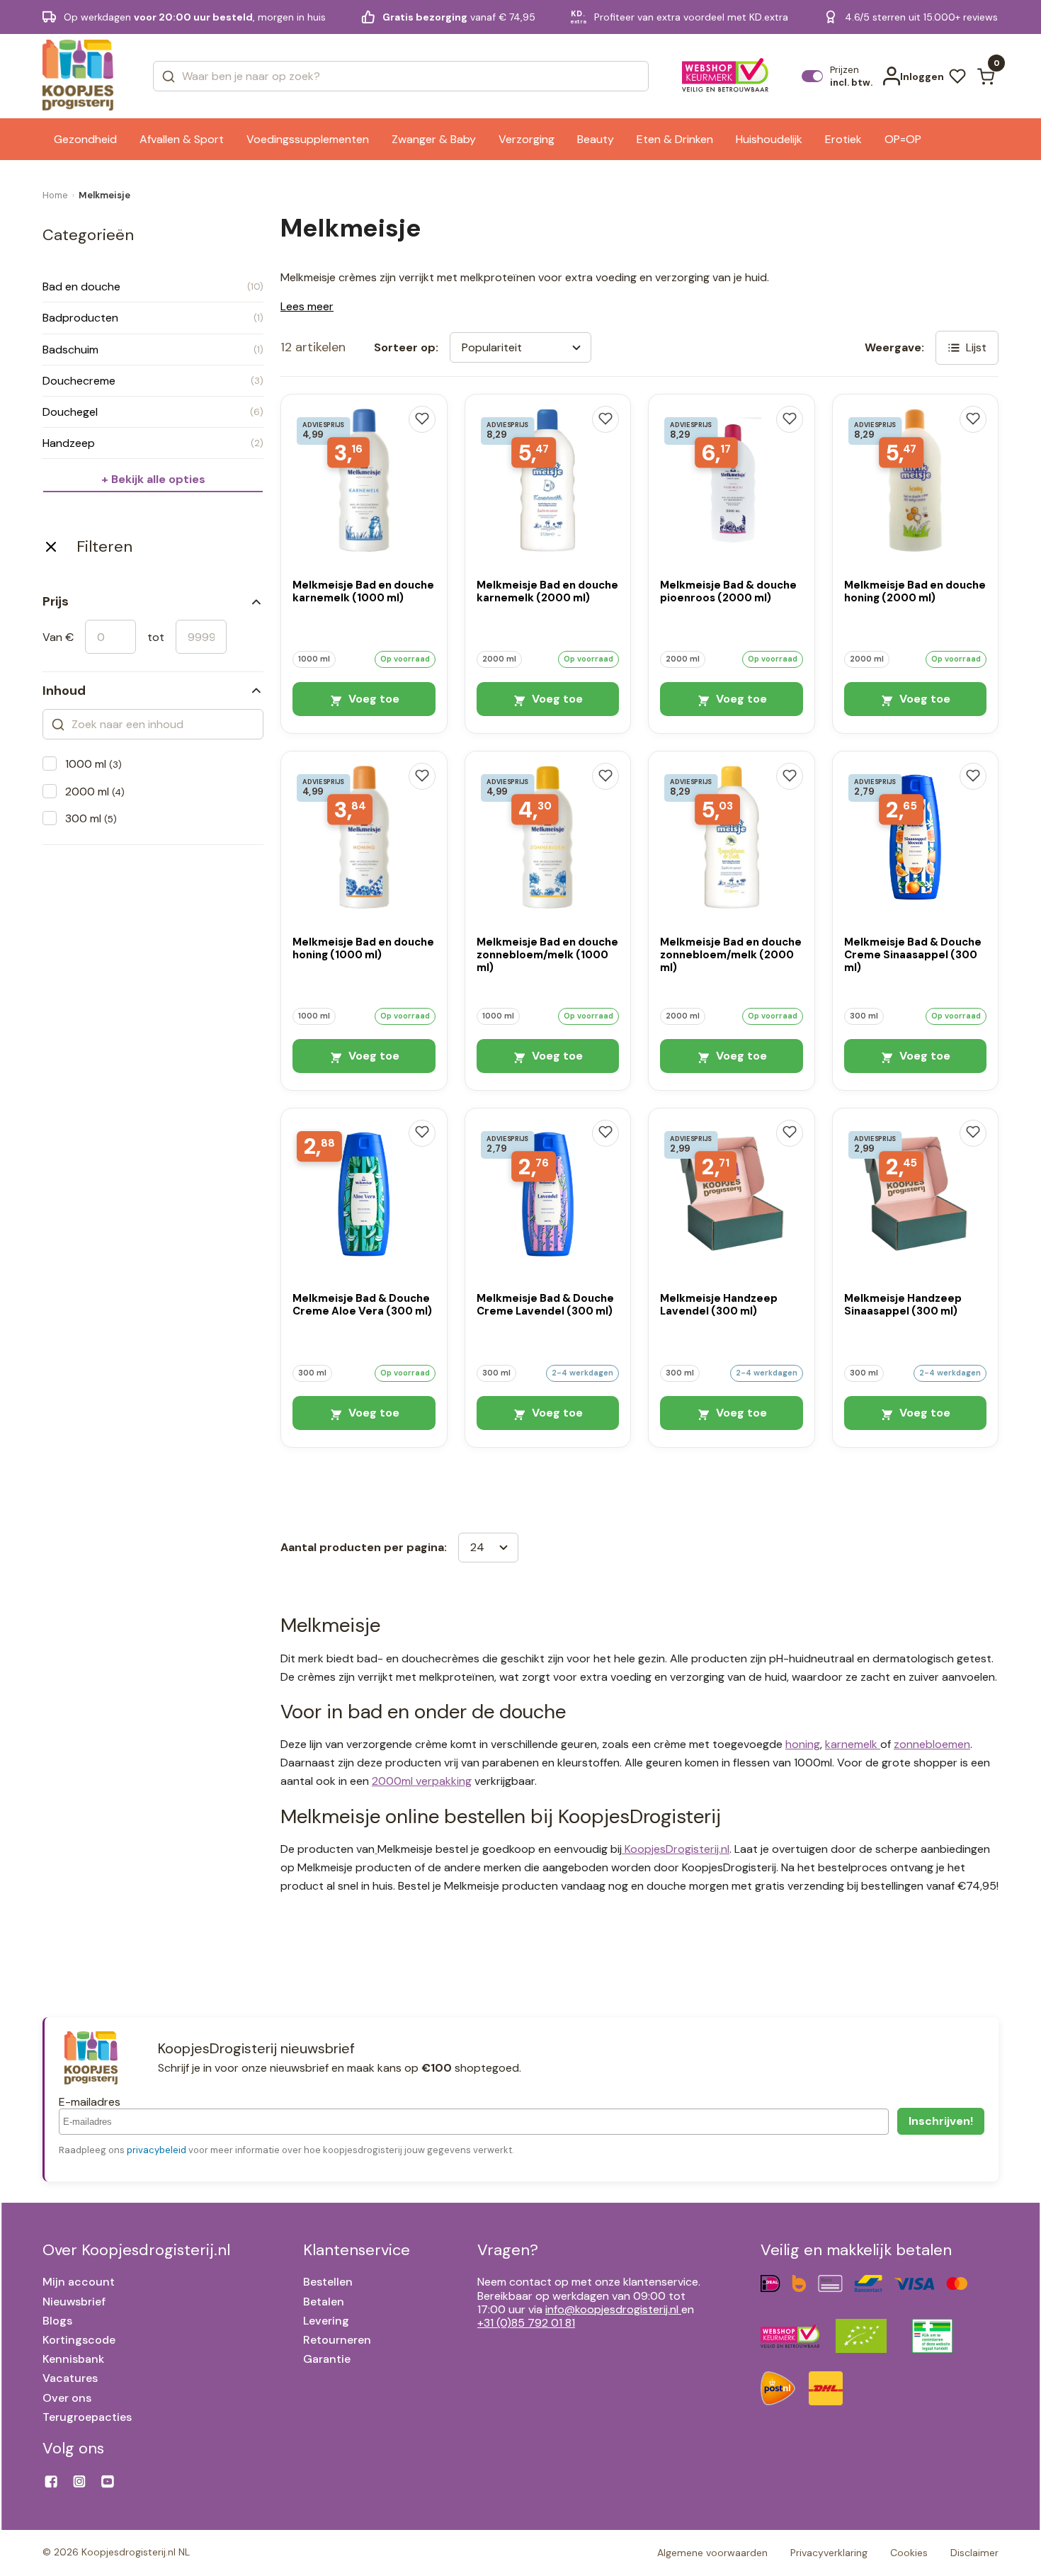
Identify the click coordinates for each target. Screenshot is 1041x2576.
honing (803, 1744)
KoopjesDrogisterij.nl (676, 1849)
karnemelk (853, 1744)
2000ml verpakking (422, 1781)
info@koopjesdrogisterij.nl (612, 2309)
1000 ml (93, 764)
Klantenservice (357, 2250)
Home (55, 195)
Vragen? (508, 2250)
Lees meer (307, 306)
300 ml (91, 818)
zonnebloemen (932, 1744)
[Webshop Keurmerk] (726, 76)
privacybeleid (157, 2150)
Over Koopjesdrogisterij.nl (136, 2250)
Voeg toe (372, 699)
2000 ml (95, 791)
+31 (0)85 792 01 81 (526, 2323)
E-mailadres (90, 2102)
